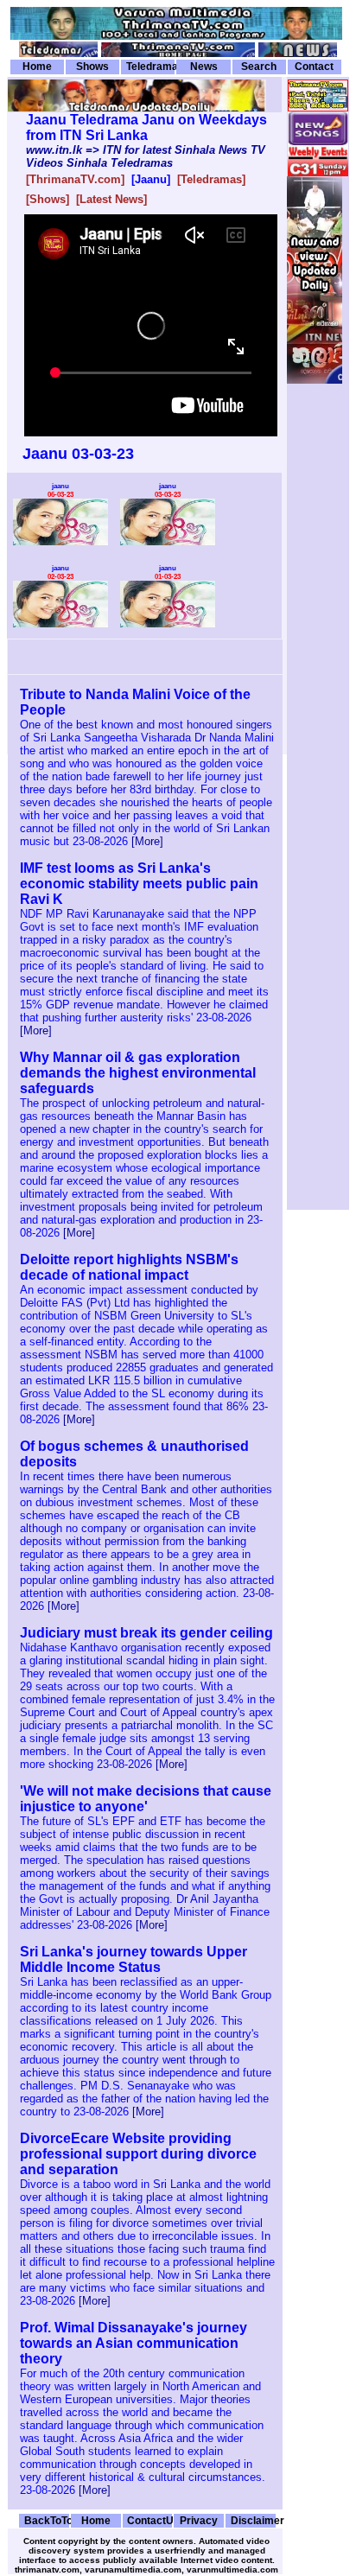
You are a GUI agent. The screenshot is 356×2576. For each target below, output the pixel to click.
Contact (314, 67)
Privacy (199, 2520)
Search (259, 67)
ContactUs (149, 2520)
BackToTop (47, 2520)
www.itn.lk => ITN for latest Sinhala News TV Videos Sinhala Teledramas (146, 156)
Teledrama (150, 67)
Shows (92, 67)
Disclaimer (253, 2520)
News (204, 67)
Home (37, 67)
